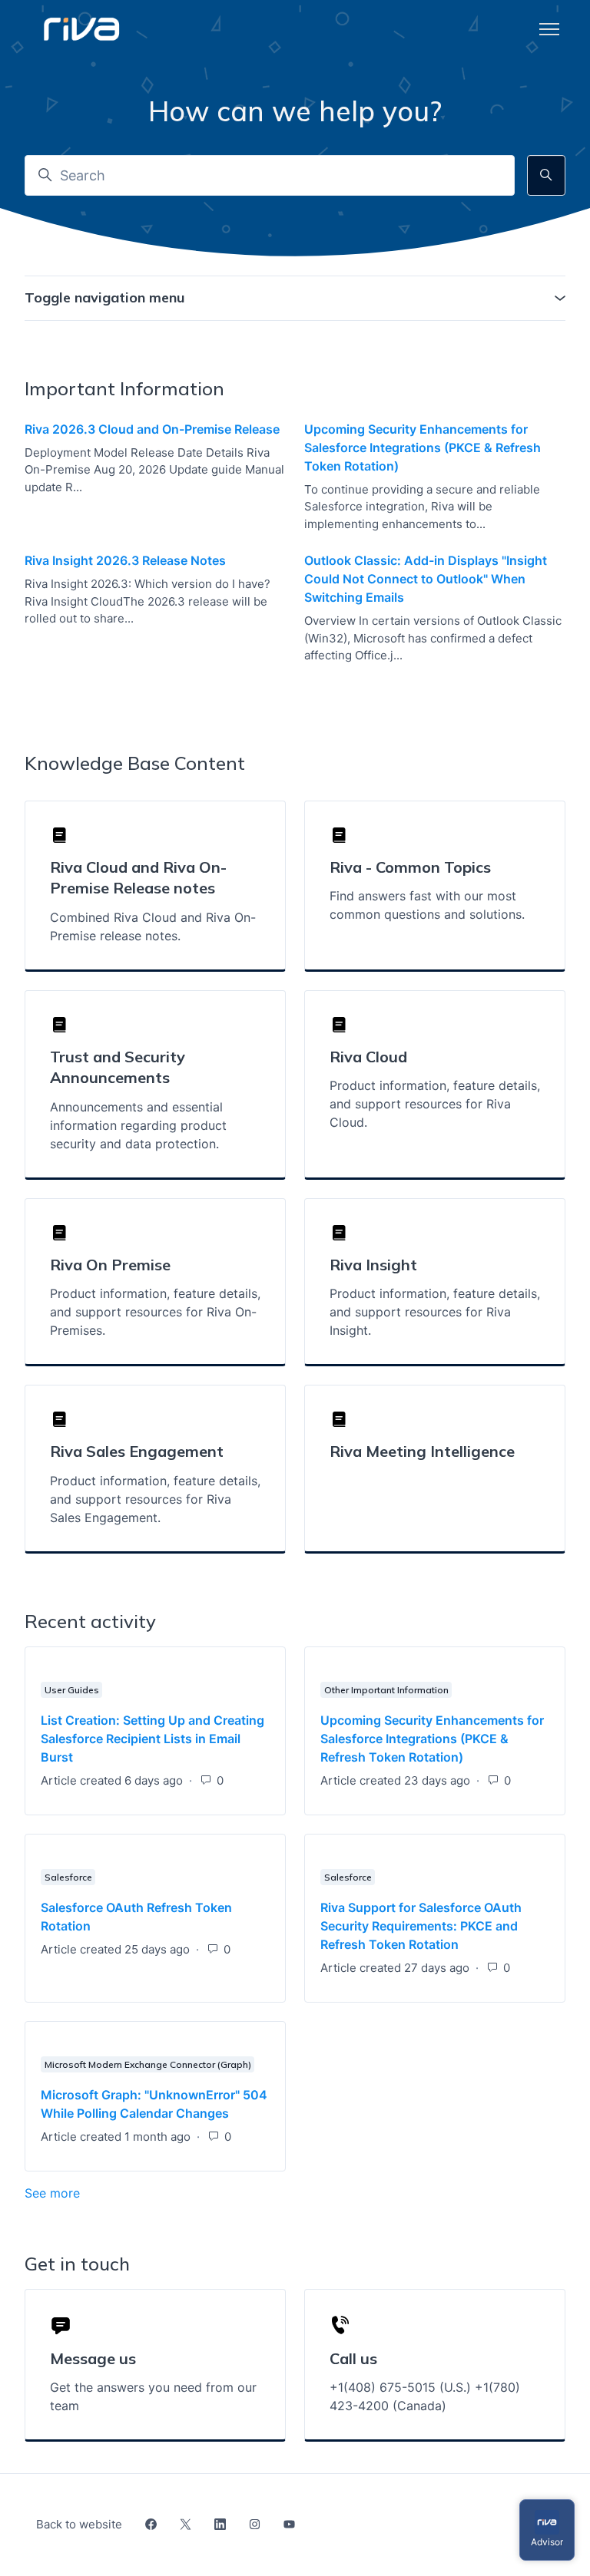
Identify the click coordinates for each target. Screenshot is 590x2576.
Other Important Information (386, 1690)
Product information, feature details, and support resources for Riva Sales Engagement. (155, 1499)
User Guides (72, 1690)
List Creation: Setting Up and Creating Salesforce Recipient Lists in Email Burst (152, 1739)
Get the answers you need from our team (153, 2396)
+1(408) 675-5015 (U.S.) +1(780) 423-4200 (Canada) (425, 2396)
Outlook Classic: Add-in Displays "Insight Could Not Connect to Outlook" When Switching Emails (426, 579)
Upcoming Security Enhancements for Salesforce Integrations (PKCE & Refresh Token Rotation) (423, 447)
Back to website (79, 2524)
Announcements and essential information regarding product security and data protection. (138, 1125)
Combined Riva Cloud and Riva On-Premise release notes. (153, 926)
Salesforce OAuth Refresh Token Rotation (136, 1917)
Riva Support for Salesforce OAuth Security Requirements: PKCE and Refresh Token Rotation (421, 1926)
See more (128, 2193)
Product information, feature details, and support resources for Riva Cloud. (435, 1104)
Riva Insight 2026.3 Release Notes (125, 560)
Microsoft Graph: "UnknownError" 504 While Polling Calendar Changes (154, 2104)
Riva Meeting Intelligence (422, 1451)
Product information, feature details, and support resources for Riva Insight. (435, 1312)
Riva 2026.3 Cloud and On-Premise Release (152, 429)
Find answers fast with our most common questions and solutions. (427, 905)
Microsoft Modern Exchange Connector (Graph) (148, 2064)
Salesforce (68, 1877)
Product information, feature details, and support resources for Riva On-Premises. (155, 1312)
